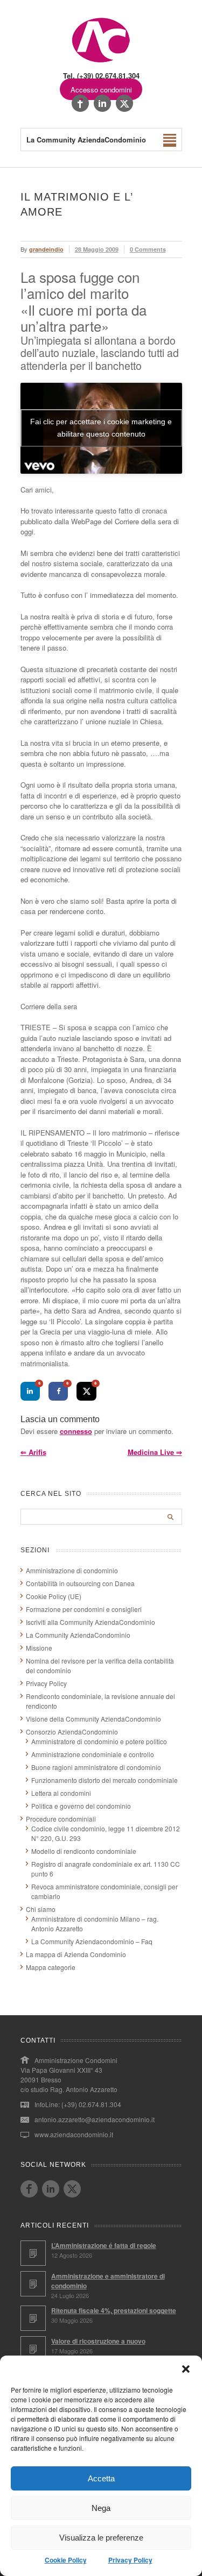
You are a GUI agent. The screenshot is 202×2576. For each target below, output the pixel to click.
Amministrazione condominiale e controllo (93, 1754)
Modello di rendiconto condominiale (84, 1851)
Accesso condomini (101, 90)
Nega (101, 2508)
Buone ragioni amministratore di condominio (96, 1767)
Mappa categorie (51, 1967)
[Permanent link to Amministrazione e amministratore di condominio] (33, 2284)
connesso (76, 1431)
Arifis (33, 1452)
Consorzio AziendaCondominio (72, 1732)
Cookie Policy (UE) (54, 1596)
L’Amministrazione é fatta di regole (104, 2245)
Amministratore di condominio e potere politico (99, 1741)
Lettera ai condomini (61, 1793)
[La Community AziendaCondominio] (101, 62)
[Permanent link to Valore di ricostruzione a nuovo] (33, 2349)
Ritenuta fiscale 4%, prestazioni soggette (114, 2310)
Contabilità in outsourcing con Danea (80, 1583)
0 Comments (148, 249)
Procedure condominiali (61, 1819)
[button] (186, 2369)
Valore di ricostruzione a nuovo (98, 2341)
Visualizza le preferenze (101, 2538)
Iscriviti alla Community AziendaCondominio (90, 1622)
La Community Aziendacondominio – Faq (92, 1941)
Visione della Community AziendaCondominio (93, 1719)
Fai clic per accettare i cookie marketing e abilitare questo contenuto (101, 428)
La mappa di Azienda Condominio (76, 1954)
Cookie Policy (66, 2560)
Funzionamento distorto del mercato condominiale (105, 1780)
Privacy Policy (130, 2560)
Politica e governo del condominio (81, 1806)
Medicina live (155, 1452)
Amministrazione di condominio (72, 1570)
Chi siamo (41, 1909)
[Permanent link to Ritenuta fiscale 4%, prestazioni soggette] (33, 2318)
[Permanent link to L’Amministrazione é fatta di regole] (33, 2253)
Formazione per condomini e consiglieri (84, 1609)
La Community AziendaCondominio (78, 1635)
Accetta (101, 2478)
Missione (39, 1648)
